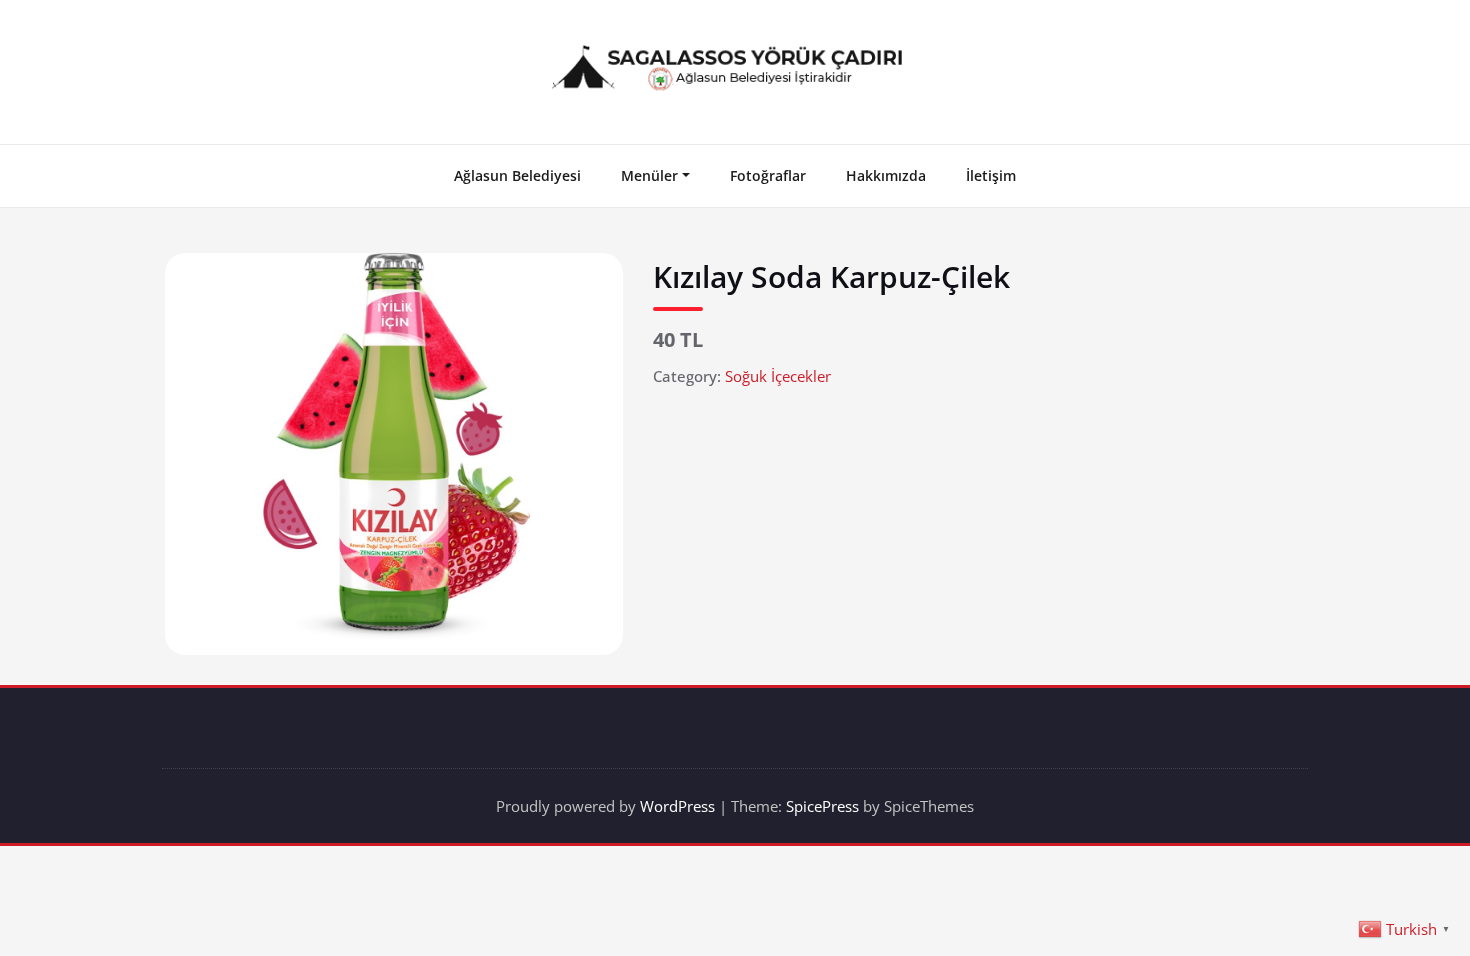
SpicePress (822, 806)
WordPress (677, 806)
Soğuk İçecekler (778, 376)
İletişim (991, 175)
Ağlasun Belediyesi (517, 175)
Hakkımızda (886, 175)
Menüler (649, 175)
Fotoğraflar (768, 175)
